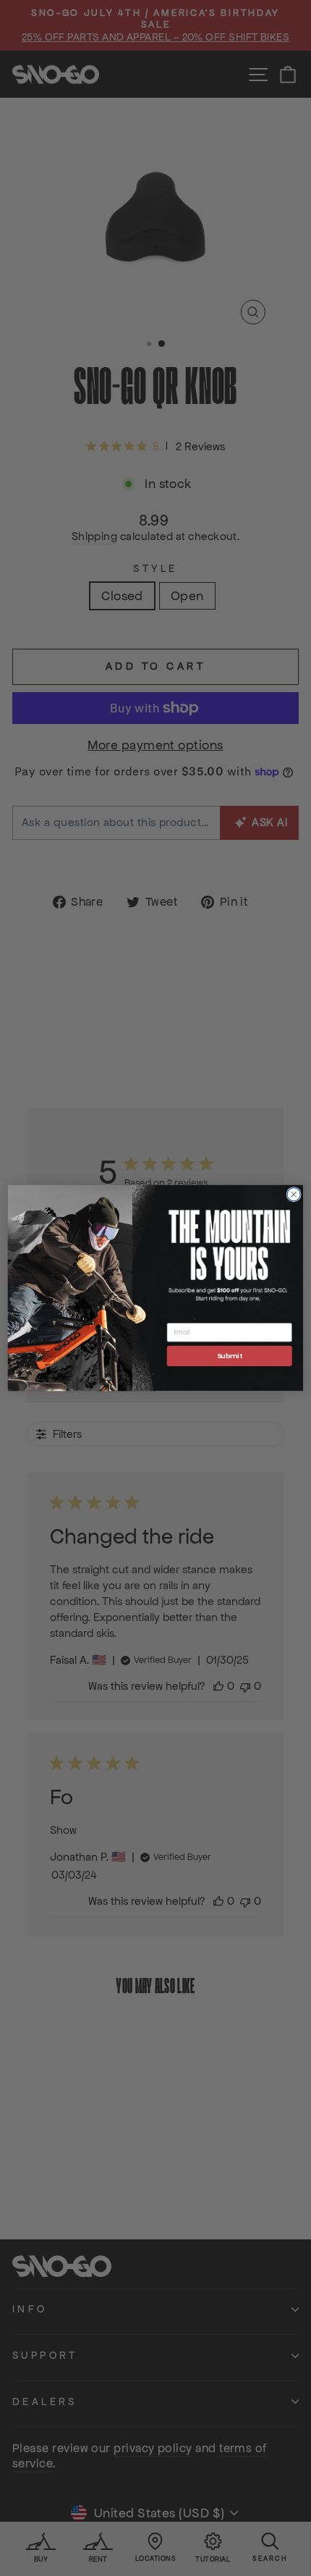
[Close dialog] (294, 1195)
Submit (230, 1356)
